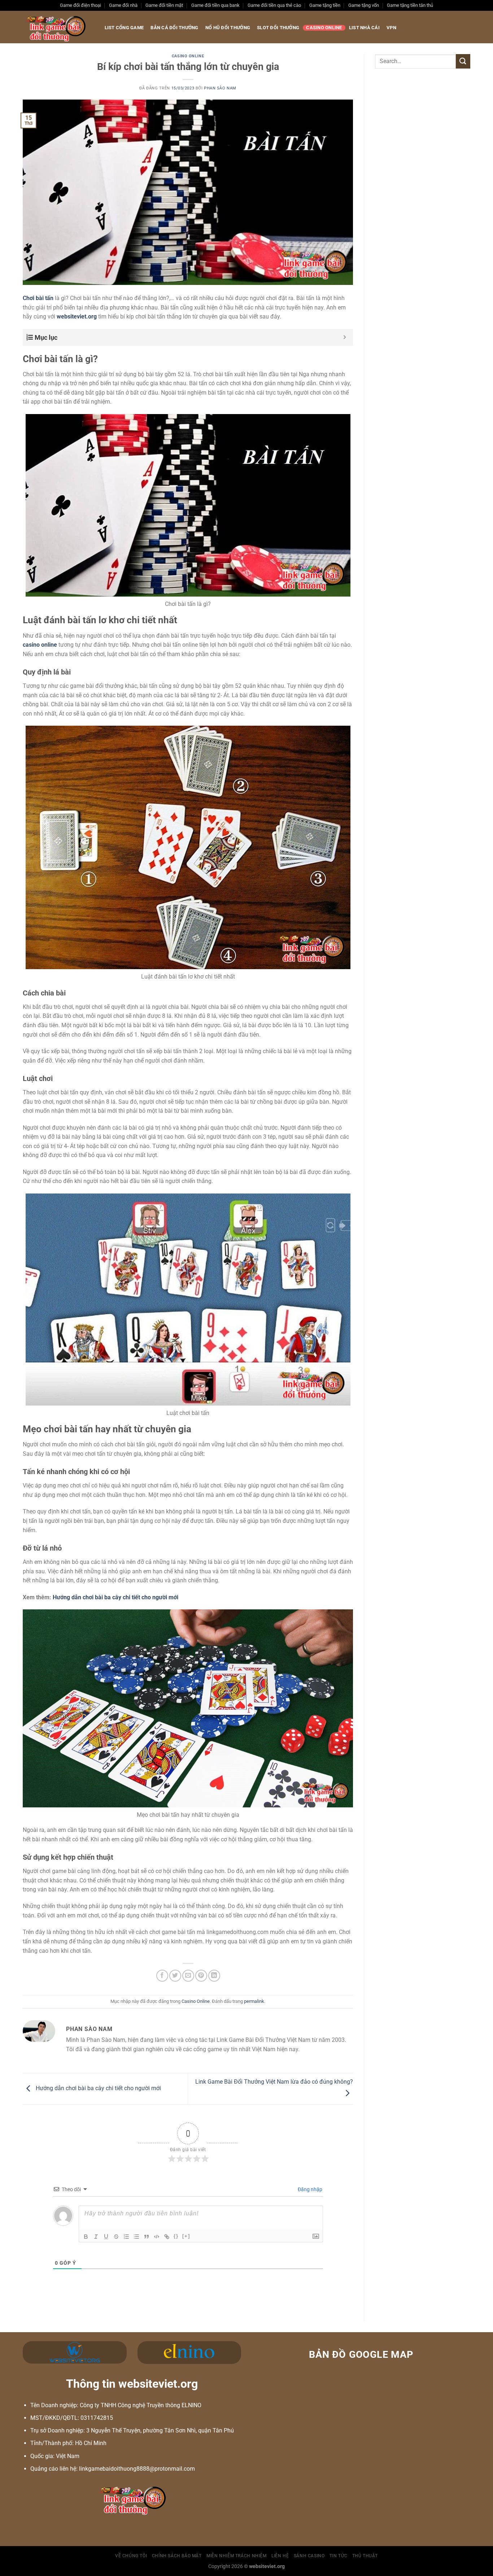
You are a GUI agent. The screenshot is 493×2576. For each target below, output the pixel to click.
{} (176, 2236)
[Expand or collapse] (345, 337)
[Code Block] (157, 2237)
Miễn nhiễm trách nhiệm (236, 2556)
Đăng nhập (309, 2189)
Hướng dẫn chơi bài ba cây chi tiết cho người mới (98, 2088)
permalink (254, 2001)
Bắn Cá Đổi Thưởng (174, 28)
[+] (186, 2236)
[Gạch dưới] (106, 2237)
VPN (391, 28)
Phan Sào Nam (220, 88)
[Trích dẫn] (147, 2237)
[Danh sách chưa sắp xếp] (136, 2237)
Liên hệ (280, 2556)
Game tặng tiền (325, 5)
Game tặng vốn (364, 5)
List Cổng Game (124, 28)
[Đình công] (116, 2237)
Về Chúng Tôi (131, 2556)
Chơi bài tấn (38, 298)
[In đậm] (86, 2237)
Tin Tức (338, 2556)
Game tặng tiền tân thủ (410, 5)
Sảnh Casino (309, 2556)
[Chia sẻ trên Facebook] (162, 1976)
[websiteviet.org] (56, 27)
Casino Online (324, 28)
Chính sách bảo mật (177, 2556)
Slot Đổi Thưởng (278, 28)
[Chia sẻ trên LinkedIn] (214, 1976)
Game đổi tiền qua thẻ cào (274, 5)
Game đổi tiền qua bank (215, 5)
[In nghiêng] (96, 2237)
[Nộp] (463, 61)
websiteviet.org (77, 316)
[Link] (167, 2237)
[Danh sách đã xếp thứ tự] (126, 2237)
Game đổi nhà (123, 5)
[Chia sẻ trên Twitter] (175, 1976)
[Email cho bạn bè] (188, 1976)
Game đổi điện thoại (80, 5)
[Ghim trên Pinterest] (201, 1976)
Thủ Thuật (365, 2556)
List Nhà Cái (364, 28)
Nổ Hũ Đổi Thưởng (228, 28)
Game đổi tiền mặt (164, 5)
